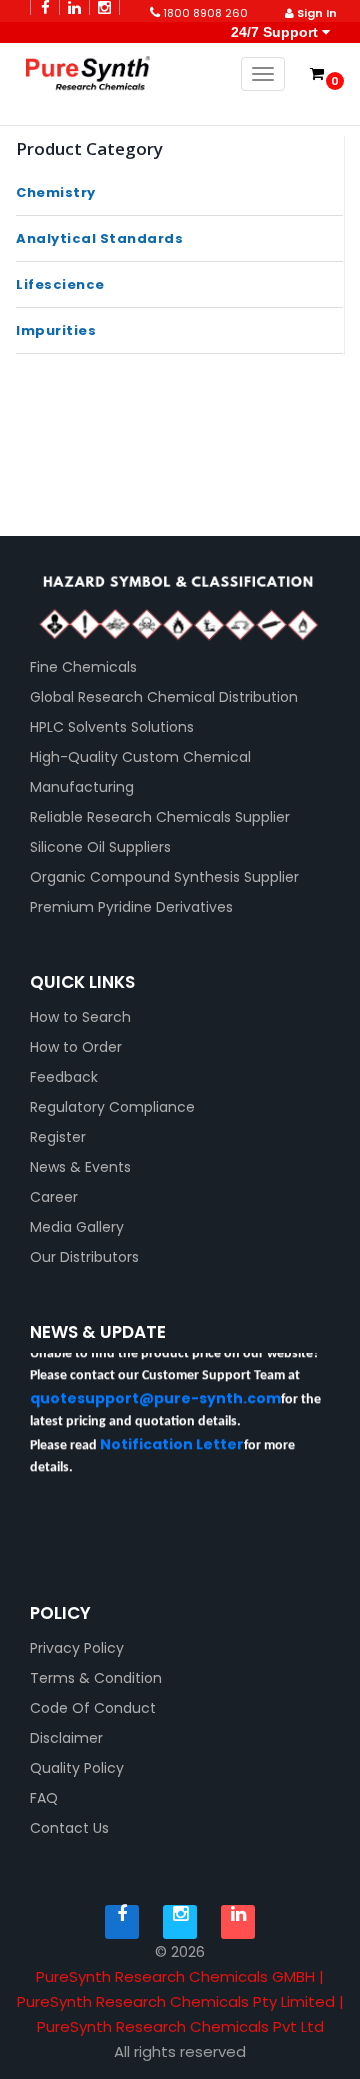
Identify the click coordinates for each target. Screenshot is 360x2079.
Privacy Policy (77, 1648)
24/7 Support (274, 32)
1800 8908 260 (204, 13)
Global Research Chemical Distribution (164, 697)
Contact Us (69, 1828)
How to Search (80, 1017)
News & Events (80, 1167)
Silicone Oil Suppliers (100, 847)
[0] (317, 73)
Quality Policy (77, 1768)
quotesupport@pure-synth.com (155, 1394)
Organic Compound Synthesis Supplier (164, 877)
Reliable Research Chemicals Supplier (160, 817)
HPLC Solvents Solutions (112, 727)
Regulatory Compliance (112, 1107)
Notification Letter (172, 1440)
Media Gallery (77, 1227)
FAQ (44, 1798)
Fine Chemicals (83, 667)
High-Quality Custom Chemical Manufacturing (140, 772)
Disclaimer (66, 1738)
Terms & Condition (96, 1678)
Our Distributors (84, 1257)
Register (58, 1137)
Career (54, 1197)
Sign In (315, 13)
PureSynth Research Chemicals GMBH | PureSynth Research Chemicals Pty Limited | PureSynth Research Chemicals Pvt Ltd (180, 2001)
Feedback (64, 1077)
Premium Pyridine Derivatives (131, 907)
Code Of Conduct (93, 1708)
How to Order (76, 1047)
